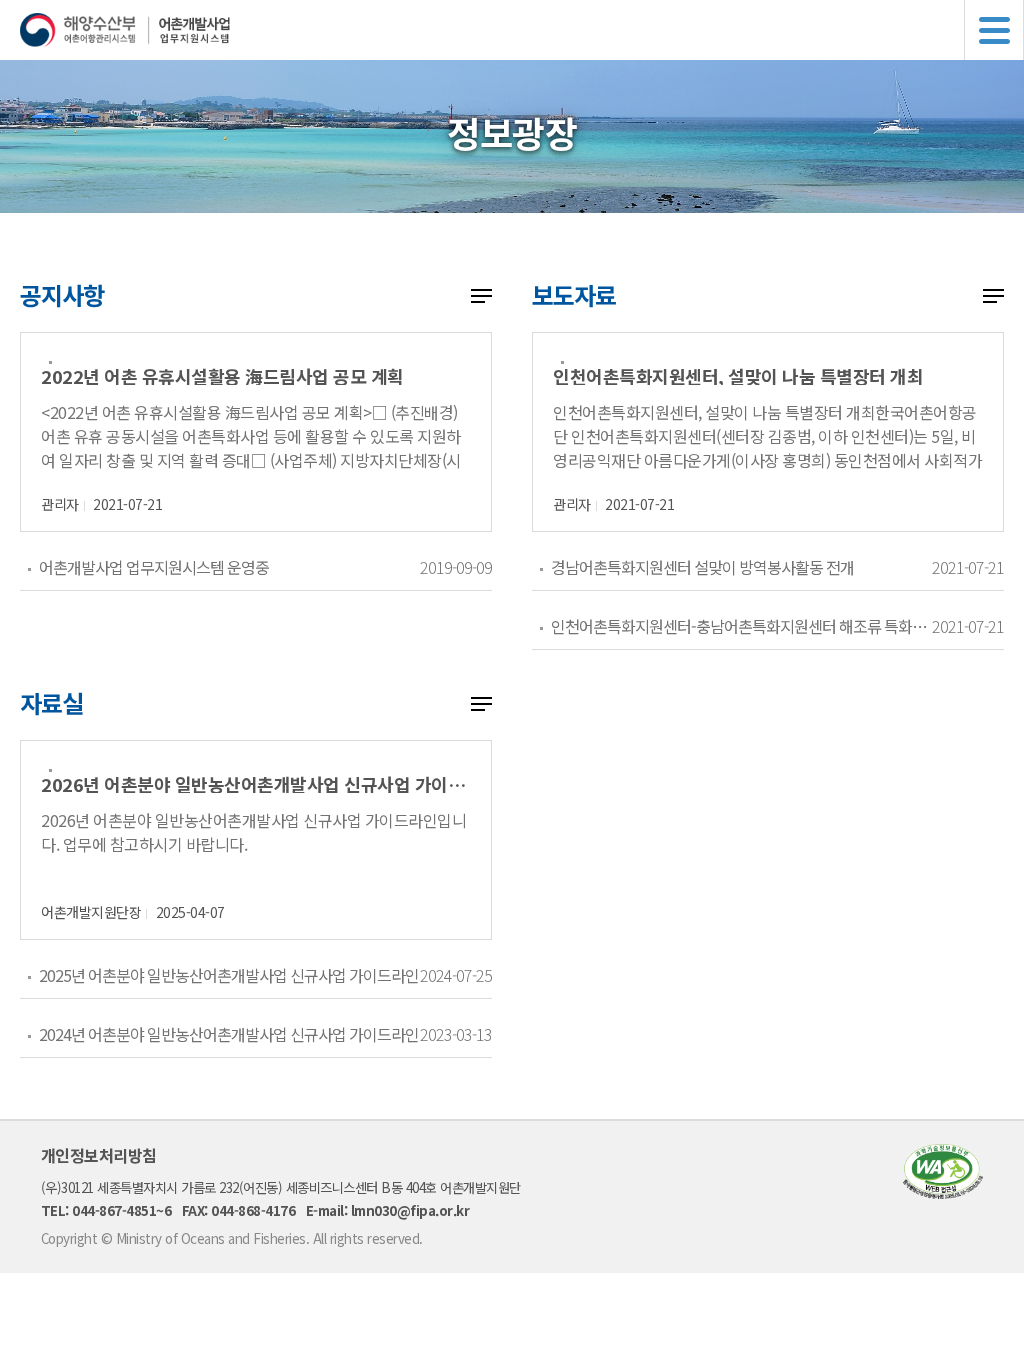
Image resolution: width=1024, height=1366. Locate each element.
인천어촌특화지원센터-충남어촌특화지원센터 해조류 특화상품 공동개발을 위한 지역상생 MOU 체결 (741, 626)
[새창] (943, 1192)
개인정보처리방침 (99, 1155)
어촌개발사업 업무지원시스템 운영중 (154, 567)
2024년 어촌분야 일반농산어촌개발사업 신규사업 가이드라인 (229, 1034)
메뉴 (994, 30)
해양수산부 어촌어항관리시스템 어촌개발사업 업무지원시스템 (522, 30)
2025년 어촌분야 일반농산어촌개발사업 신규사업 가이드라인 (229, 975)
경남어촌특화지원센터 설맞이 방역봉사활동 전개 (702, 567)
